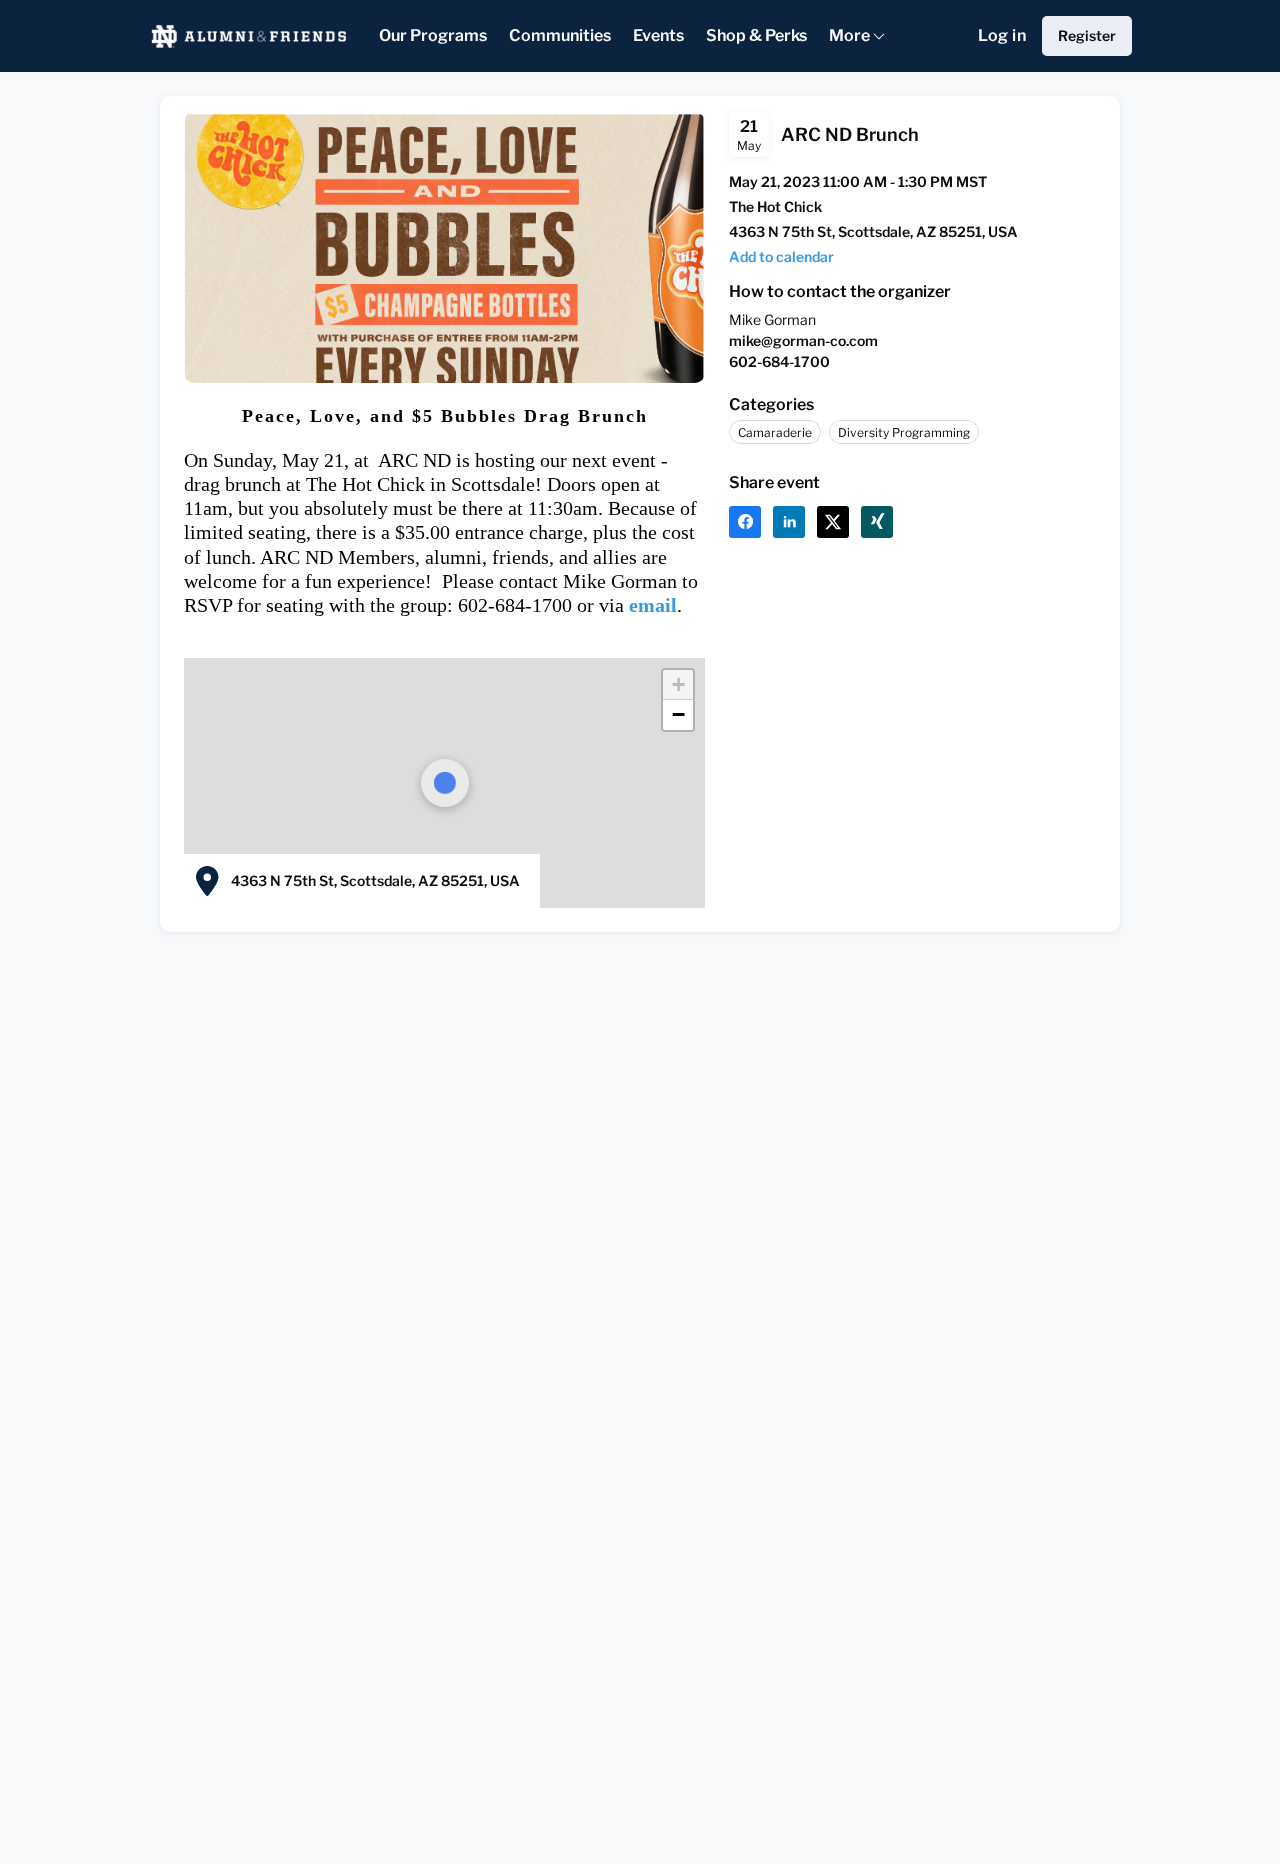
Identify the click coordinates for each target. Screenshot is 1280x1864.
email (653, 605)
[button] (781, 256)
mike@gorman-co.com (803, 340)
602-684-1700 (779, 361)
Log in (1002, 35)
